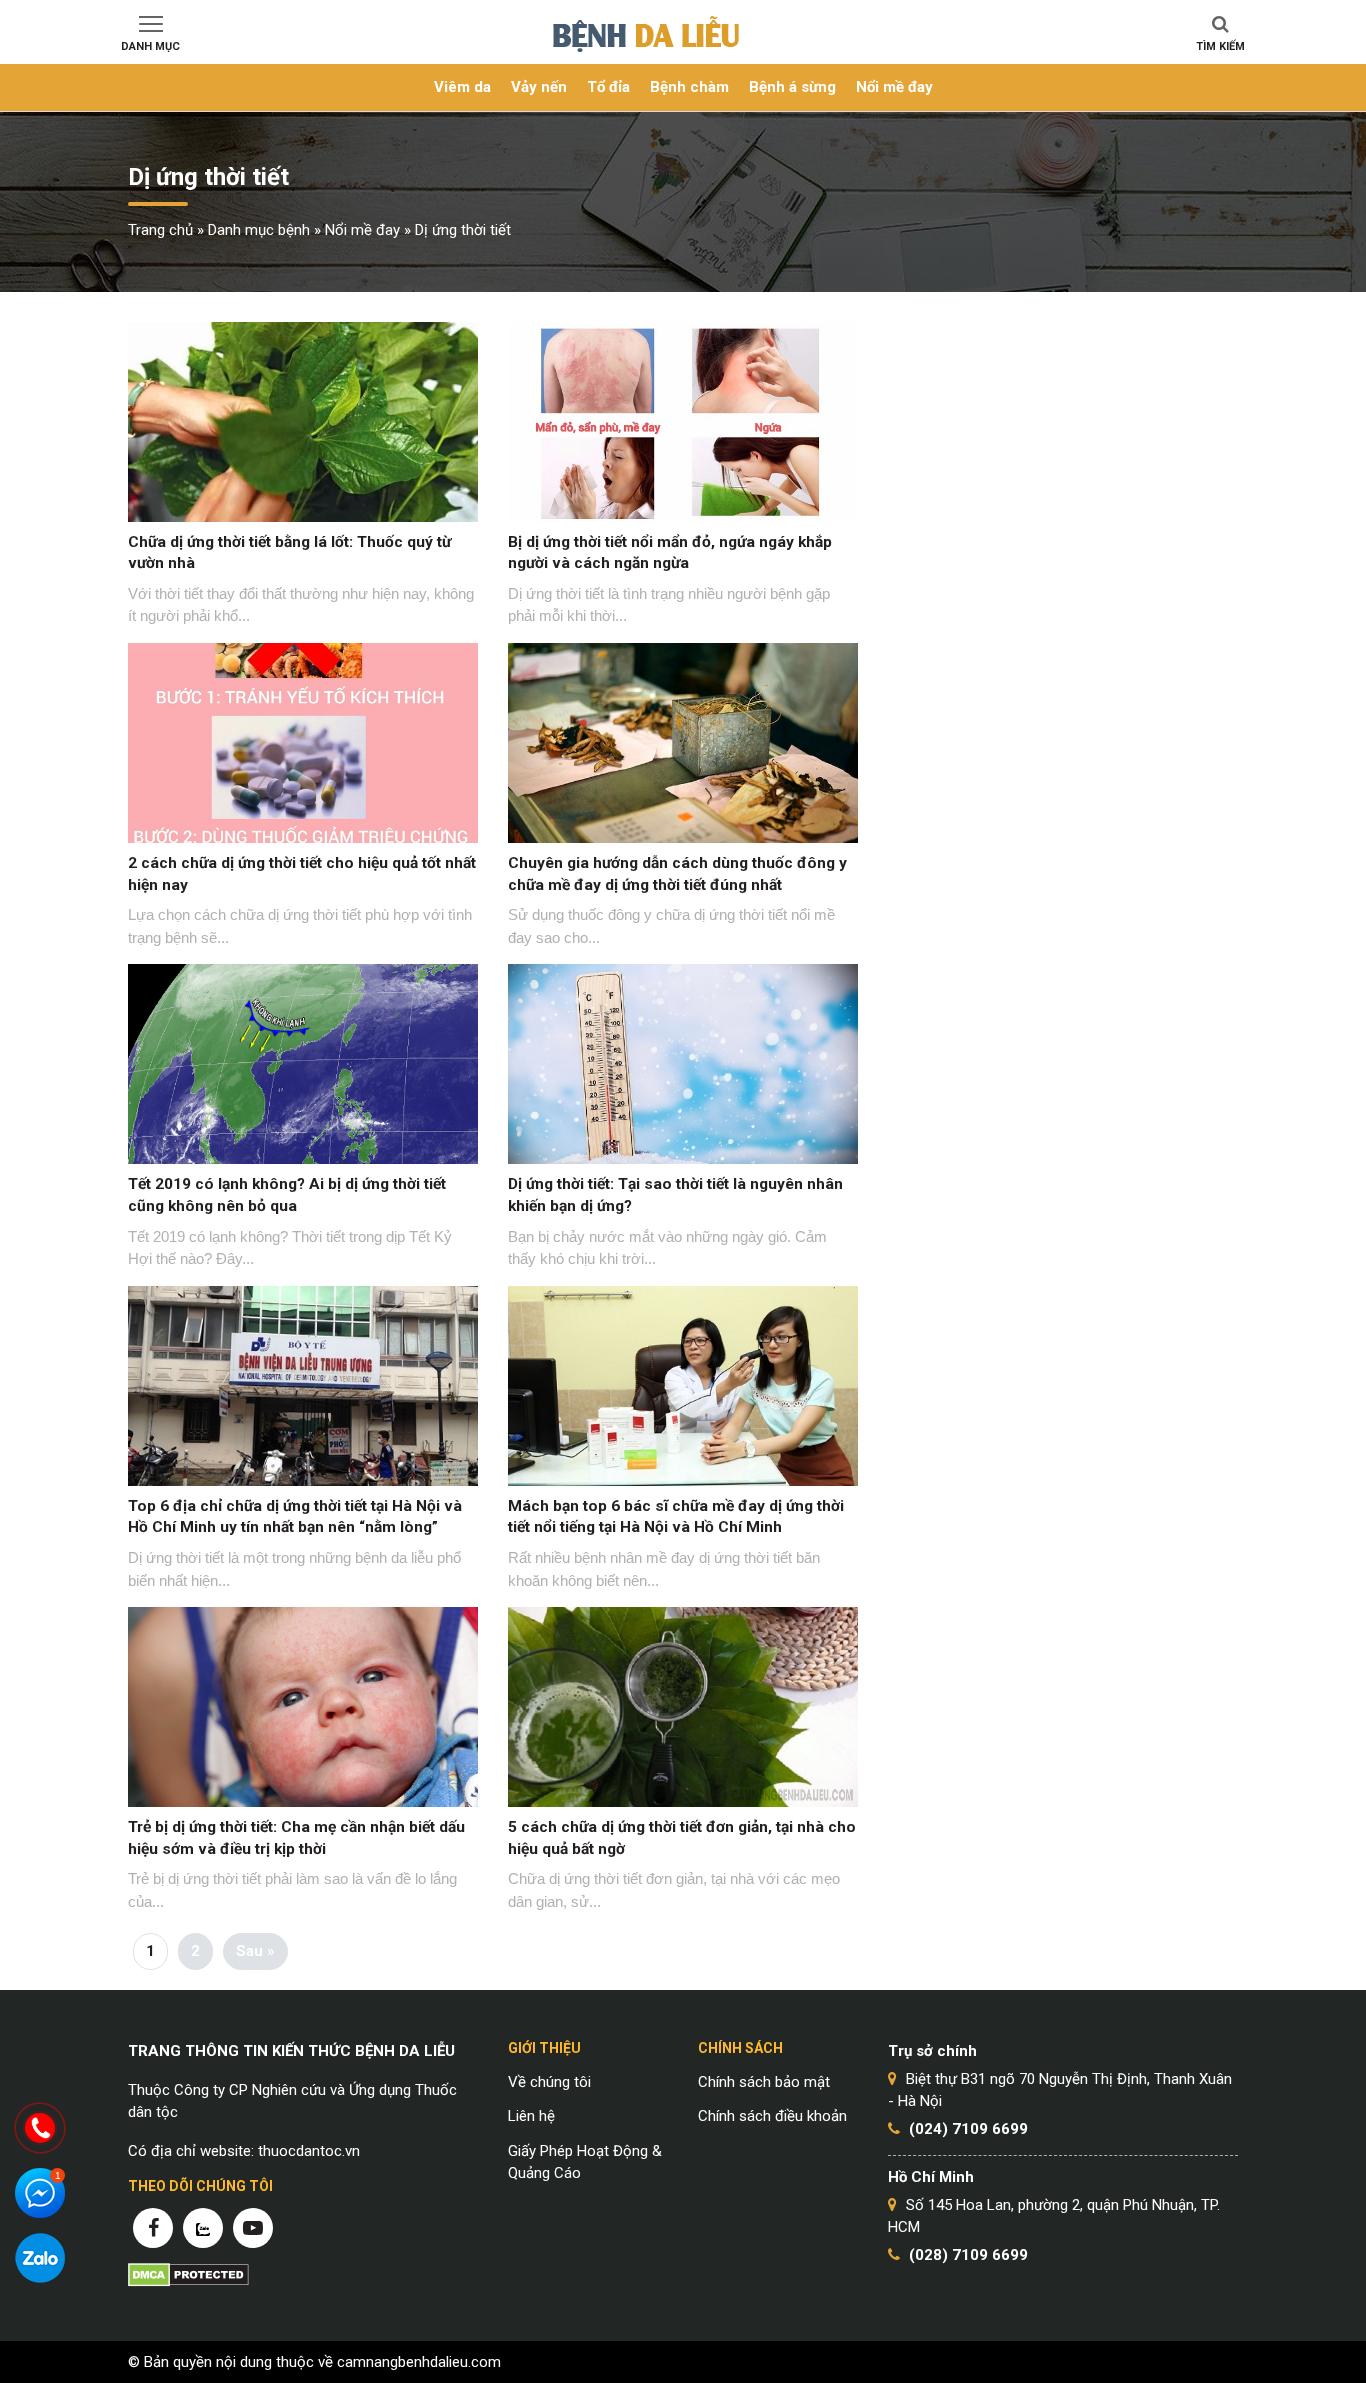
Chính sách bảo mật (764, 2082)
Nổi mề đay (894, 87)
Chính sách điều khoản (772, 2116)
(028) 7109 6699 (968, 2255)
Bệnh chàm (689, 87)
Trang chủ (160, 230)
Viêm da (462, 87)
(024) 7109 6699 (968, 2129)
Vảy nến (539, 87)
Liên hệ (531, 2116)
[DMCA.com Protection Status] (188, 2274)
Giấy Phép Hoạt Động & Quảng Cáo (585, 2162)
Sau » (255, 1951)
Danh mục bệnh (259, 230)
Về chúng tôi (549, 2082)
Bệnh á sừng (792, 87)
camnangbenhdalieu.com (419, 2362)
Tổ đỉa (608, 87)
